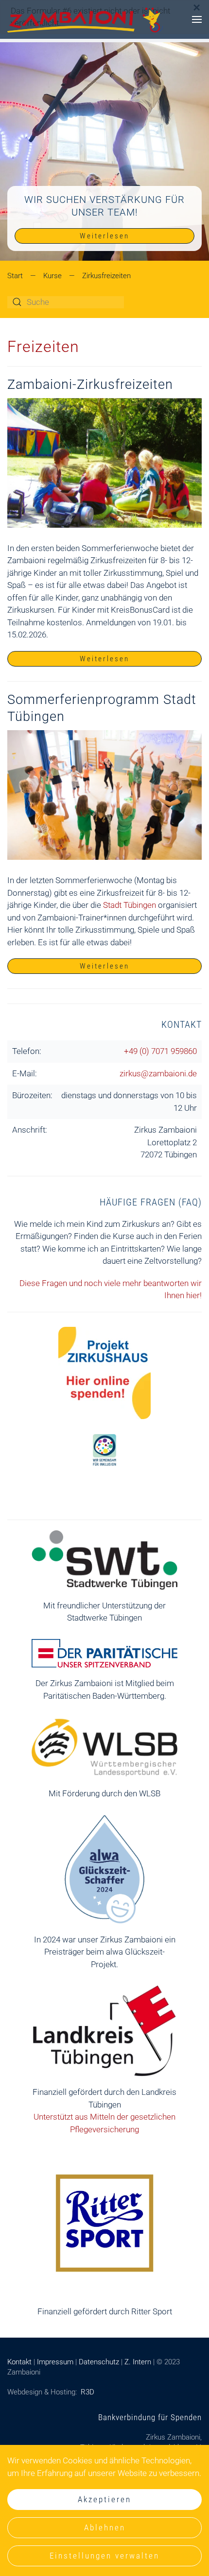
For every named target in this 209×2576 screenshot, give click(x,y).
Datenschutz (99, 2362)
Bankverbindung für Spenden (150, 2417)
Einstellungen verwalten (104, 2556)
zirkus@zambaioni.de (158, 1073)
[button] (197, 19)
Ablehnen (105, 2527)
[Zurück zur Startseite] (85, 19)
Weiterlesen (104, 236)
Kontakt (182, 1024)
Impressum (55, 2362)
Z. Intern (138, 2362)
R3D (87, 2392)
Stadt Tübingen (130, 905)
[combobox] (66, 302)
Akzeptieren (104, 2499)
